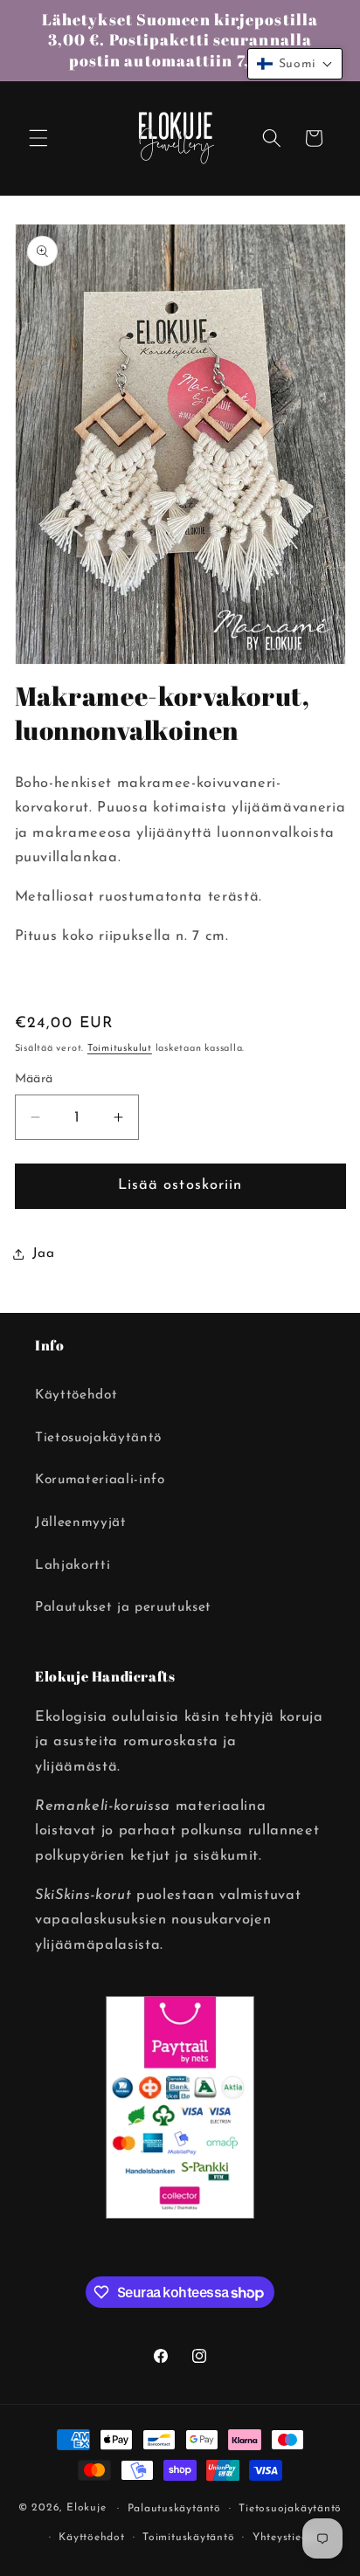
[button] (38, 138)
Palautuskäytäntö (174, 2509)
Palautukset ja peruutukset (123, 1607)
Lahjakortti (73, 1565)
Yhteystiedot (286, 2538)
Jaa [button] (44, 1253)
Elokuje (86, 2509)
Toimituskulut (120, 1049)
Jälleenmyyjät (81, 1523)
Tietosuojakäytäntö (98, 1438)
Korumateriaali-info (100, 1480)
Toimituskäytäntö (188, 2538)
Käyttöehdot (76, 1395)
